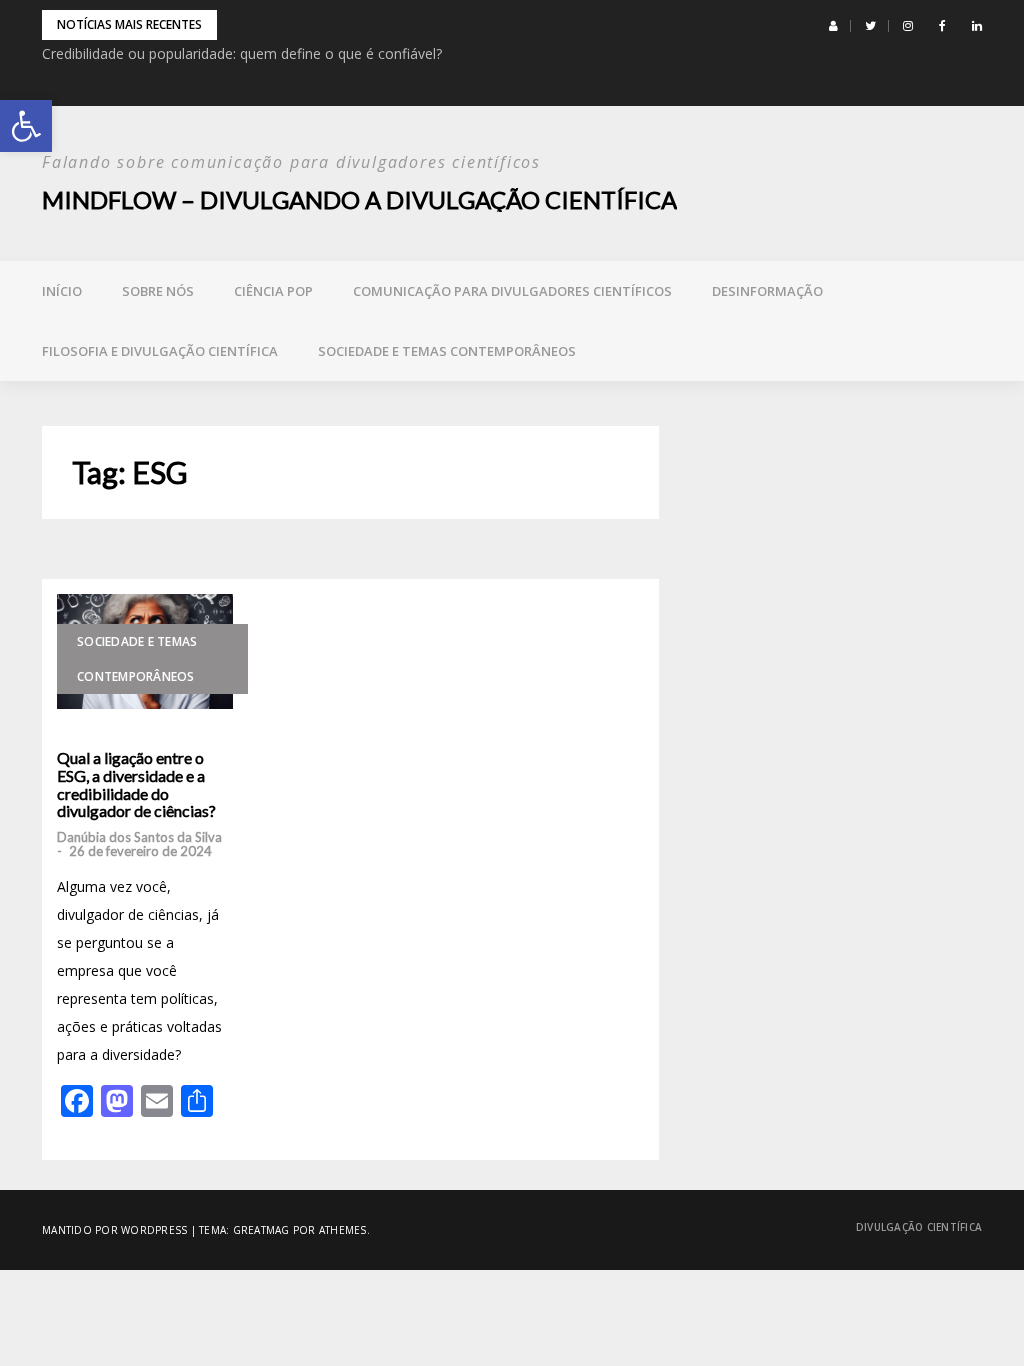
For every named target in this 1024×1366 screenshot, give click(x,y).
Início (62, 291)
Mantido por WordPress (114, 1230)
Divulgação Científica (919, 1227)
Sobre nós (158, 291)
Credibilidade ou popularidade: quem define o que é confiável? (242, 53)
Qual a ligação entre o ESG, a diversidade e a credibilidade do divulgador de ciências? (136, 784)
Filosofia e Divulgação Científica (160, 351)
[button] (26, 126)
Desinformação (767, 291)
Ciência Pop (273, 291)
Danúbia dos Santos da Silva (139, 837)
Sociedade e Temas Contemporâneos (447, 351)
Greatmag (261, 1230)
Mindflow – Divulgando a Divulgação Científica (359, 199)
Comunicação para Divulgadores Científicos (512, 291)
